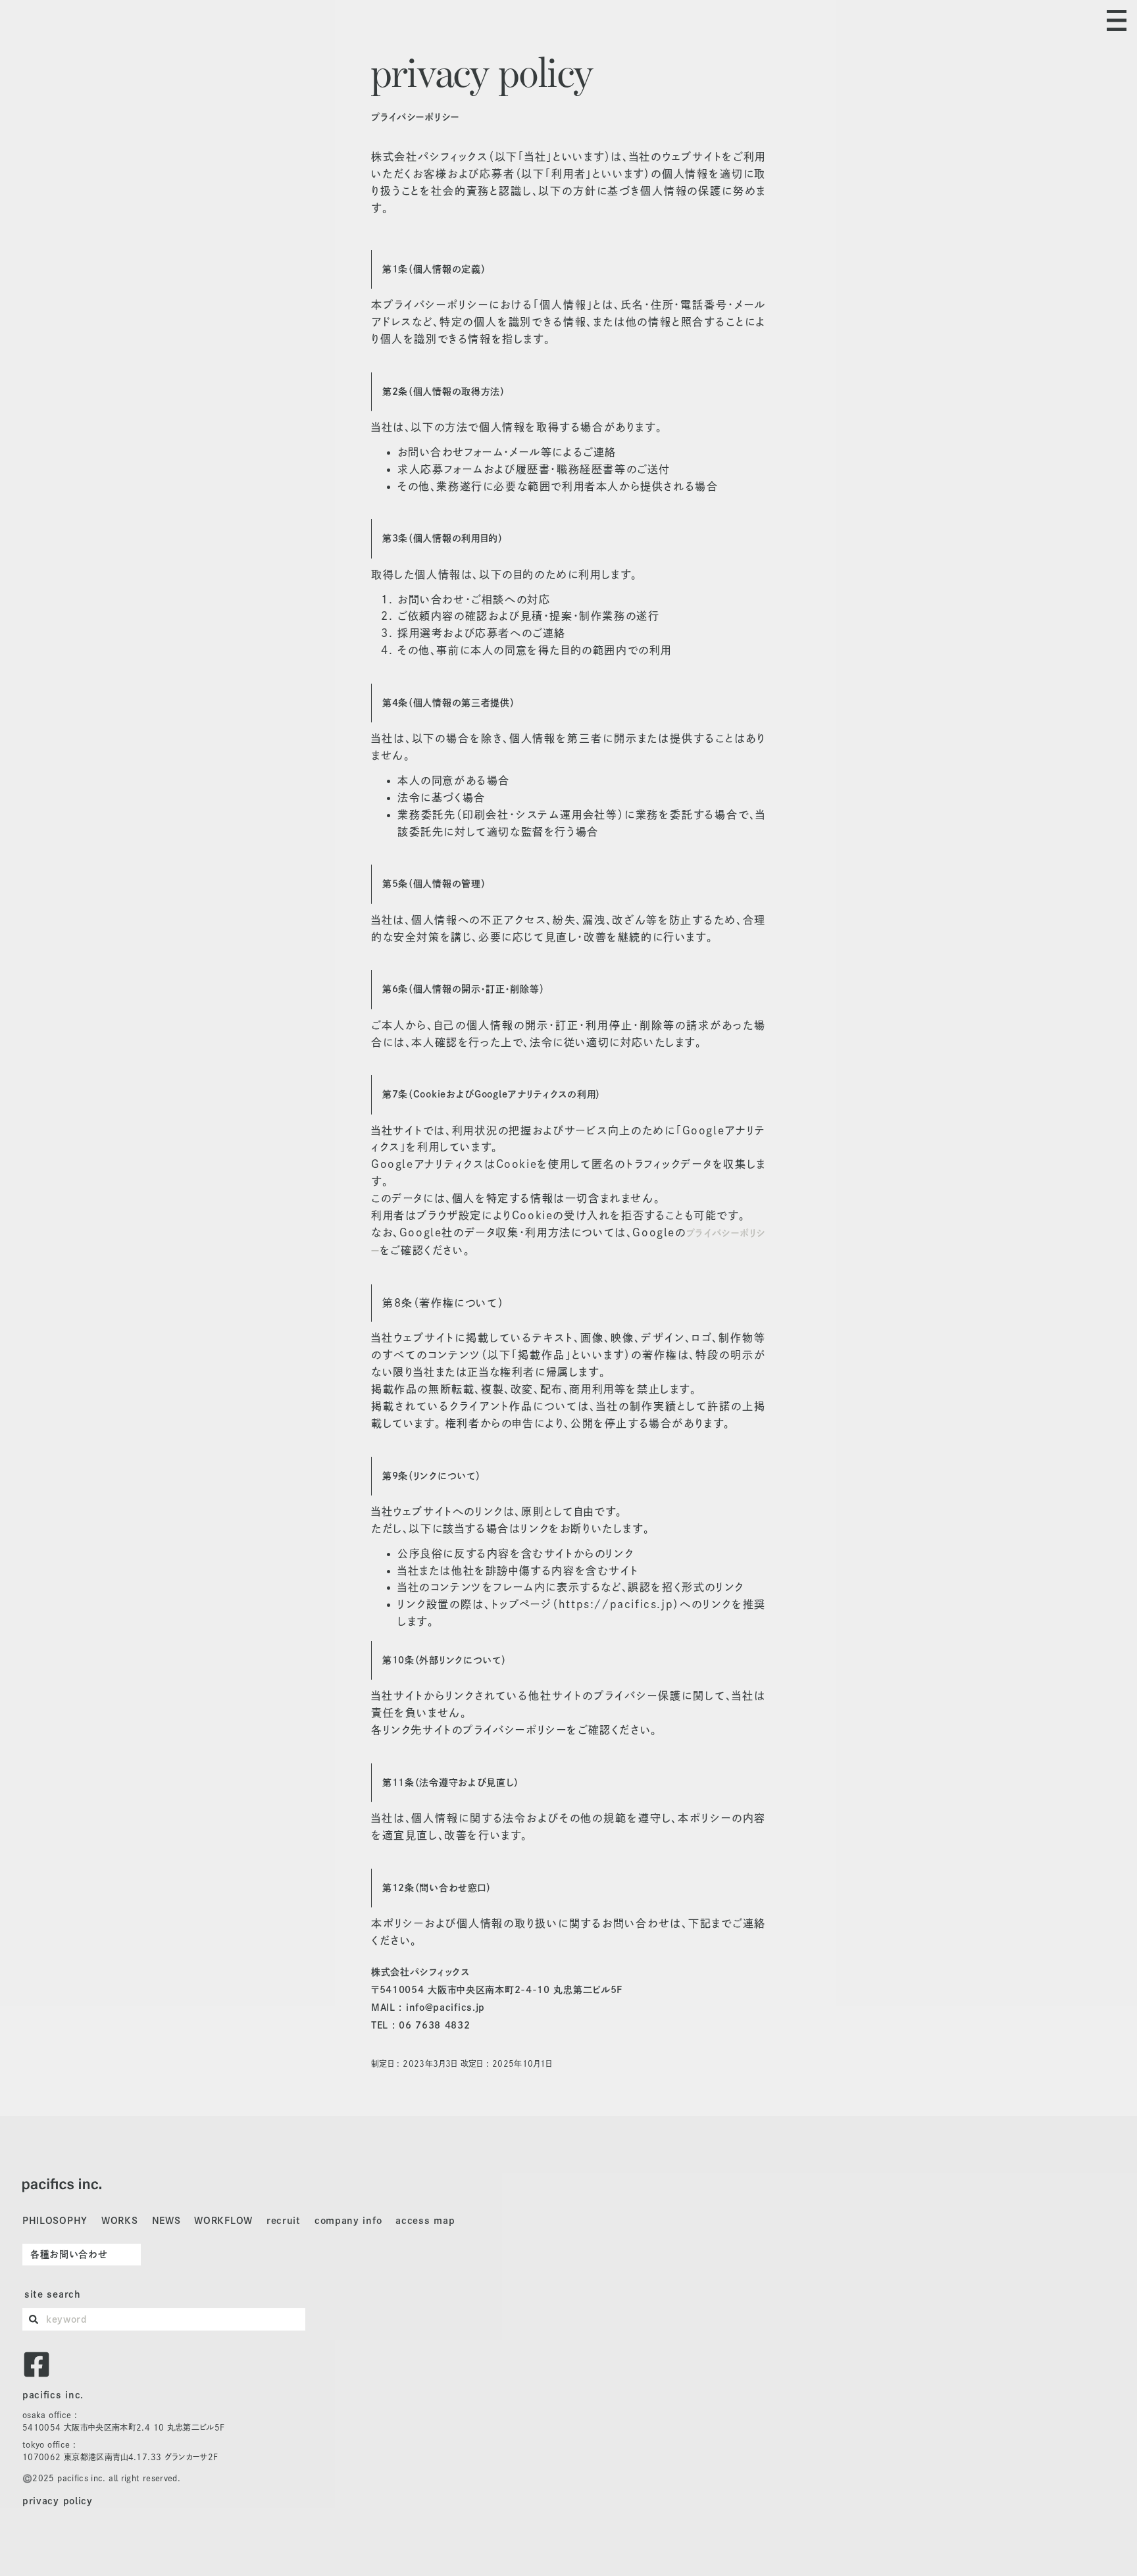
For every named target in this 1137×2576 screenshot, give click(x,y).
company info (348, 2221)
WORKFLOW (223, 2221)
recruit (284, 2221)
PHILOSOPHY (55, 2221)
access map (425, 2221)
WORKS (120, 2221)
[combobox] (164, 2319)
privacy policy (58, 2501)
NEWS (166, 2221)
